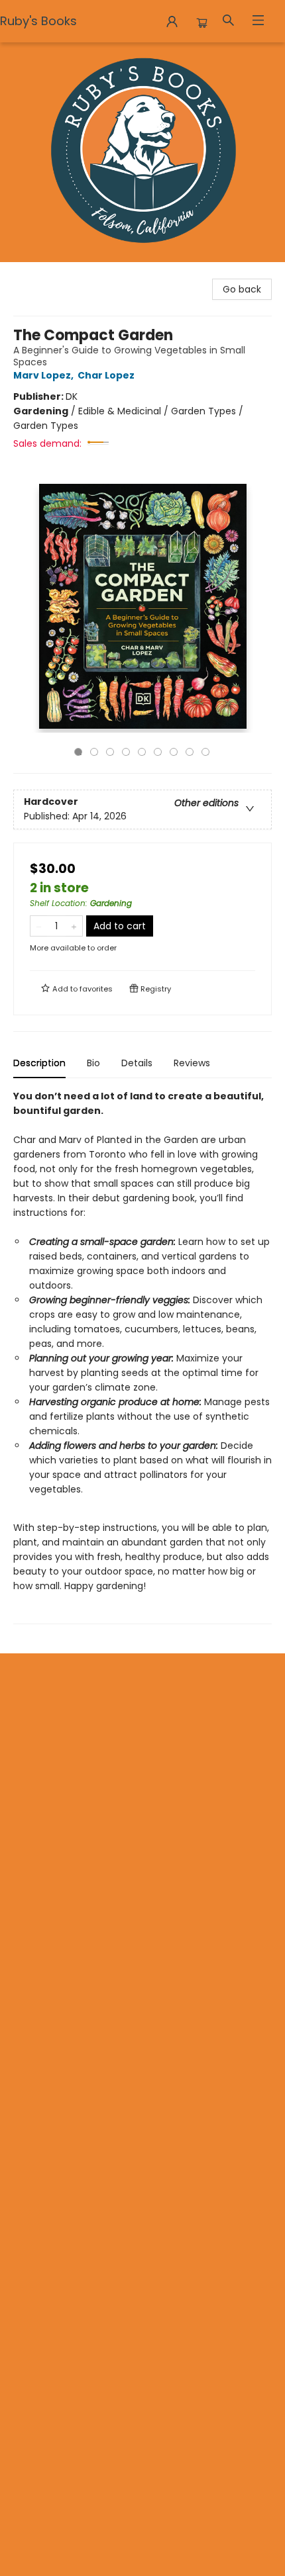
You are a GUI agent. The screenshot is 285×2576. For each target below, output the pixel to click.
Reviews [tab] (192, 1063)
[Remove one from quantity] (39, 926)
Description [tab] (39, 1063)
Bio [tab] (93, 1063)
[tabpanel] (142, 1357)
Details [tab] (137, 1063)
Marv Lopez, (44, 375)
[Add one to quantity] (74, 926)
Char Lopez (106, 375)
